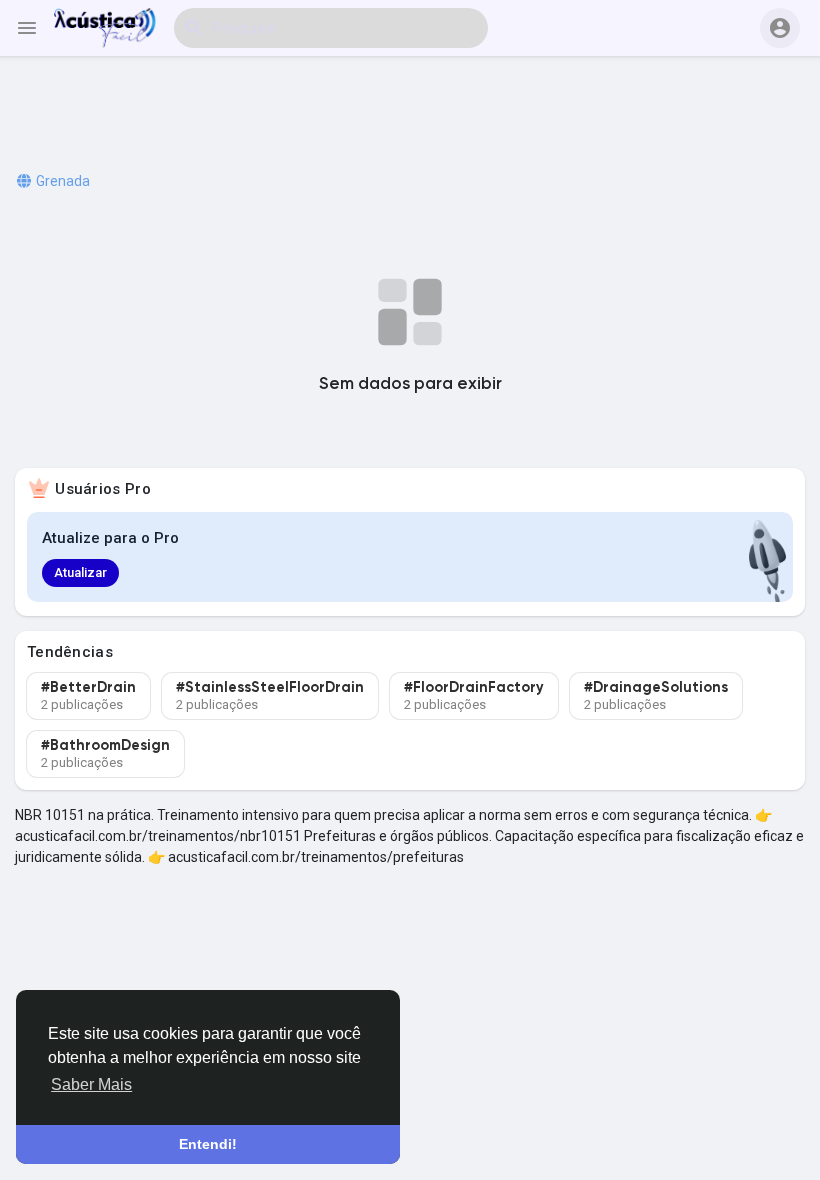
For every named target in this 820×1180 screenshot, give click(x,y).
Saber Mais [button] (91, 1084)
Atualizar (80, 572)
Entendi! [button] (208, 1144)
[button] (780, 28)
